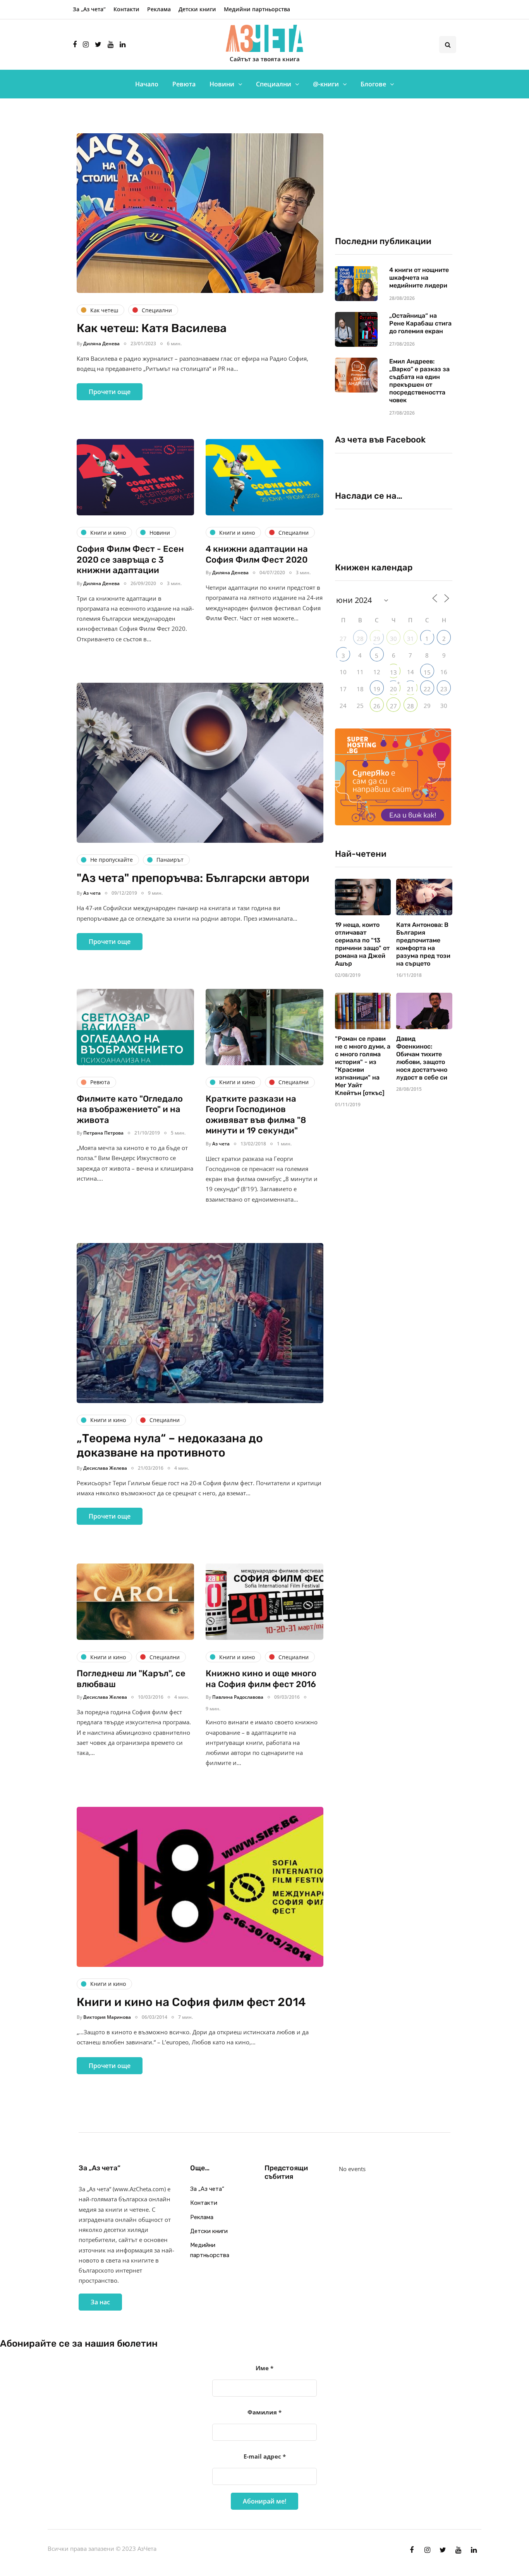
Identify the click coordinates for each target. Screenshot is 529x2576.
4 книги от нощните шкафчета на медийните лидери (419, 278)
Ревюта (184, 84)
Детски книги (197, 9)
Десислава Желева (105, 1468)
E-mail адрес (265, 2456)
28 (360, 639)
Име (264, 2368)
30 (393, 639)
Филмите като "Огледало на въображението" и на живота (130, 1109)
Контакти (126, 9)
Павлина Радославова (238, 1697)
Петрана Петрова (103, 1133)
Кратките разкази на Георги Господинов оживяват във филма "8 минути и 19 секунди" (256, 1115)
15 (427, 672)
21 (410, 689)
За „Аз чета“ (89, 9)
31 (410, 639)
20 (393, 689)
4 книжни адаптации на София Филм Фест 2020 (257, 554)
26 (377, 706)
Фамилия (264, 2412)
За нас (100, 2302)
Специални (274, 84)
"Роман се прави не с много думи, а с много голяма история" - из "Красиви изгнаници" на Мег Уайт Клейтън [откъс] (363, 1066)
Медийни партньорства (257, 9)
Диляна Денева (101, 344)
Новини (222, 84)
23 (444, 689)
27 (393, 706)
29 (377, 639)
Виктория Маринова (107, 2017)
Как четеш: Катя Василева (152, 328)
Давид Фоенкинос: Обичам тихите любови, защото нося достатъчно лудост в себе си (422, 1058)
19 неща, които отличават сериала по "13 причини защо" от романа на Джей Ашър (362, 944)
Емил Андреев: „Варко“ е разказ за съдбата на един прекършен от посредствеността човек (419, 381)
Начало (147, 84)
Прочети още (110, 392)
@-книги (326, 84)
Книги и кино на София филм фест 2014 (191, 2002)
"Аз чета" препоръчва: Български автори (193, 878)
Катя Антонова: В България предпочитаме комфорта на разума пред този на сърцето (423, 944)
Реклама (159, 9)
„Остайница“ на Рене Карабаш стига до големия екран (420, 323)
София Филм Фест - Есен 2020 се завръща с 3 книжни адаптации (130, 560)
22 (427, 689)
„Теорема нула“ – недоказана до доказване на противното (170, 1446)
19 (377, 689)
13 (393, 672)
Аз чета (92, 893)
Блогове (373, 84)
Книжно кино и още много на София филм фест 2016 (261, 1679)
